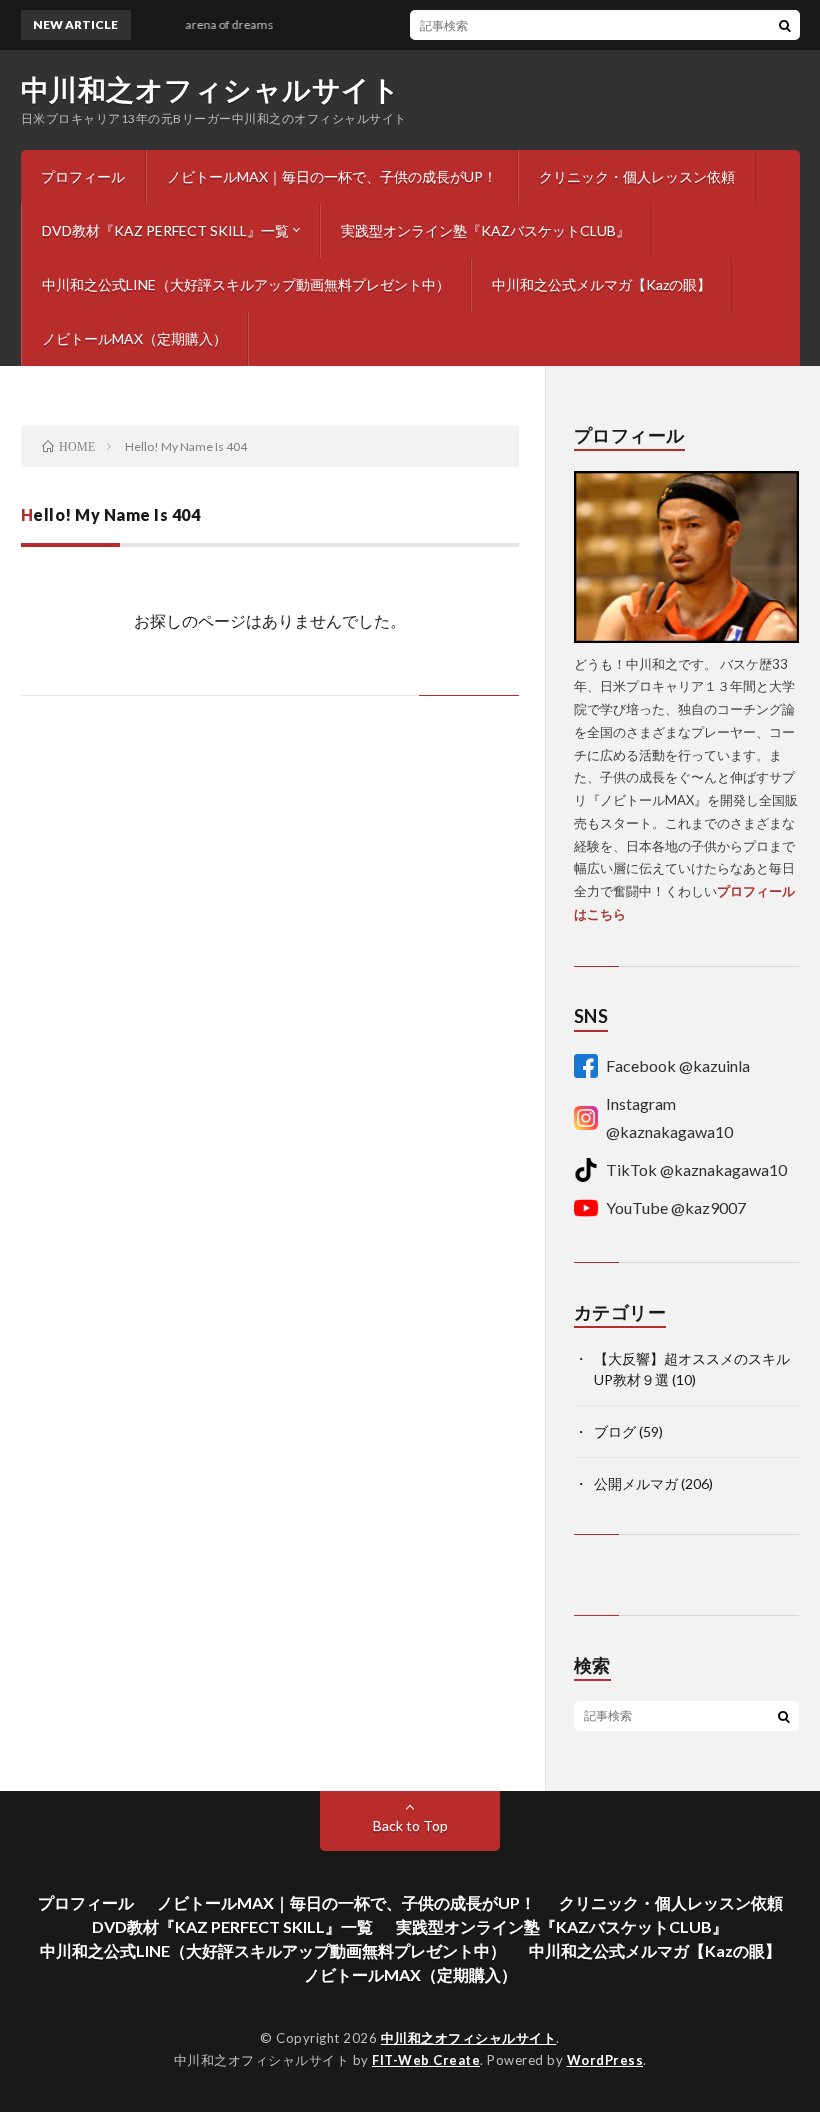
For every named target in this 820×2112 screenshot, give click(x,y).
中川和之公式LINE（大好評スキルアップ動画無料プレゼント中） (246, 284)
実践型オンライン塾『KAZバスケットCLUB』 (485, 230)
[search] (785, 25)
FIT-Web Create (426, 2060)
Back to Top (410, 1825)
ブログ (615, 1431)
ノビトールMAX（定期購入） (134, 338)
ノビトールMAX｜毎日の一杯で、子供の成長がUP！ (332, 176)
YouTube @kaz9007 (676, 1207)
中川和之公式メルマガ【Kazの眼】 (601, 284)
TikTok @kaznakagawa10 (696, 1169)
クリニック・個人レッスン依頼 (637, 176)
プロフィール (83, 176)
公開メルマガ (636, 1483)
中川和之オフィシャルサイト (211, 89)
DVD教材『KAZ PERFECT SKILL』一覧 (165, 230)
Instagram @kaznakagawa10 (669, 1117)
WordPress (605, 2060)
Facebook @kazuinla (678, 1065)
